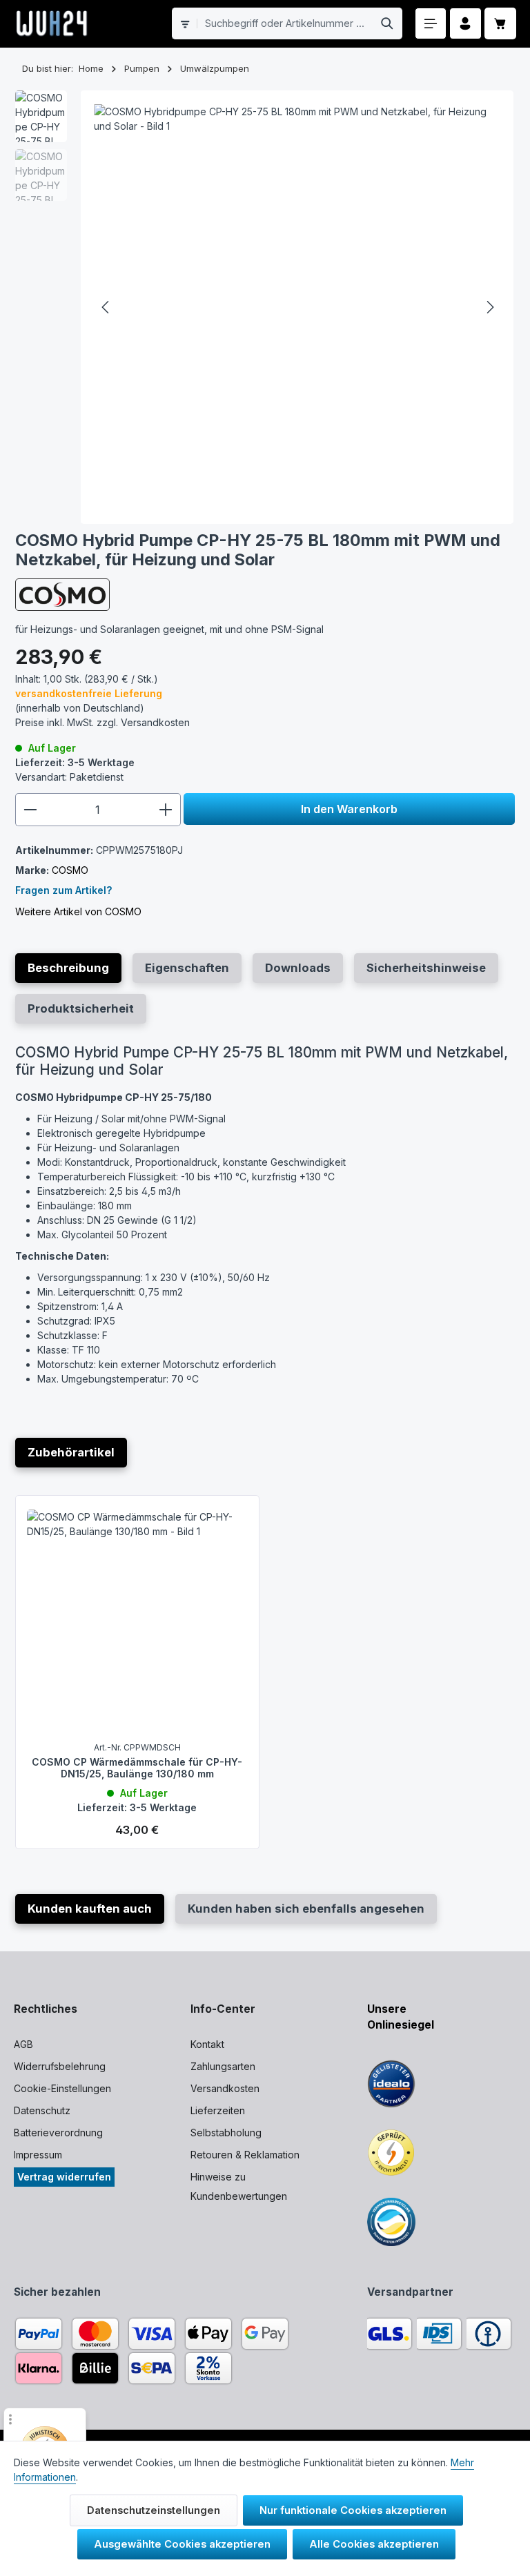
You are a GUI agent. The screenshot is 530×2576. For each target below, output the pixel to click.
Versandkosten (225, 2088)
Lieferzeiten (218, 2110)
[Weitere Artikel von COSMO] (62, 595)
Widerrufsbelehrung (60, 2066)
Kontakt (207, 2044)
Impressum (38, 2155)
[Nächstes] (489, 307)
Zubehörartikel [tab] (71, 1452)
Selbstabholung (226, 2133)
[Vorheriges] (106, 307)
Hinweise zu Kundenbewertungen (239, 2186)
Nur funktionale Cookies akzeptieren (353, 2510)
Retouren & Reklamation (245, 2155)
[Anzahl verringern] (30, 810)
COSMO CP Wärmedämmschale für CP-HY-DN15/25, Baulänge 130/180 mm (137, 1768)
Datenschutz (42, 2110)
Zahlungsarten (223, 2066)
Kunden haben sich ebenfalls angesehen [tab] (306, 1909)
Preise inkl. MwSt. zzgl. (102, 722)
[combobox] (285, 23)
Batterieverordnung (58, 2133)
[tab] (68, 968)
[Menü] (431, 24)
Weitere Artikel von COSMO (78, 911)
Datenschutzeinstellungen (154, 2510)
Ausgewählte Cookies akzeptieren (182, 2544)
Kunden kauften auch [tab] (90, 1909)
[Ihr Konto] (465, 24)
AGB (23, 2044)
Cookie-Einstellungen (62, 2088)
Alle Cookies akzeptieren (374, 2544)
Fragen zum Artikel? (63, 890)
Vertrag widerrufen (64, 2177)
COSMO (70, 870)
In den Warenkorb (349, 809)
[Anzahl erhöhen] (166, 810)
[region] (265, 307)
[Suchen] (387, 23)
